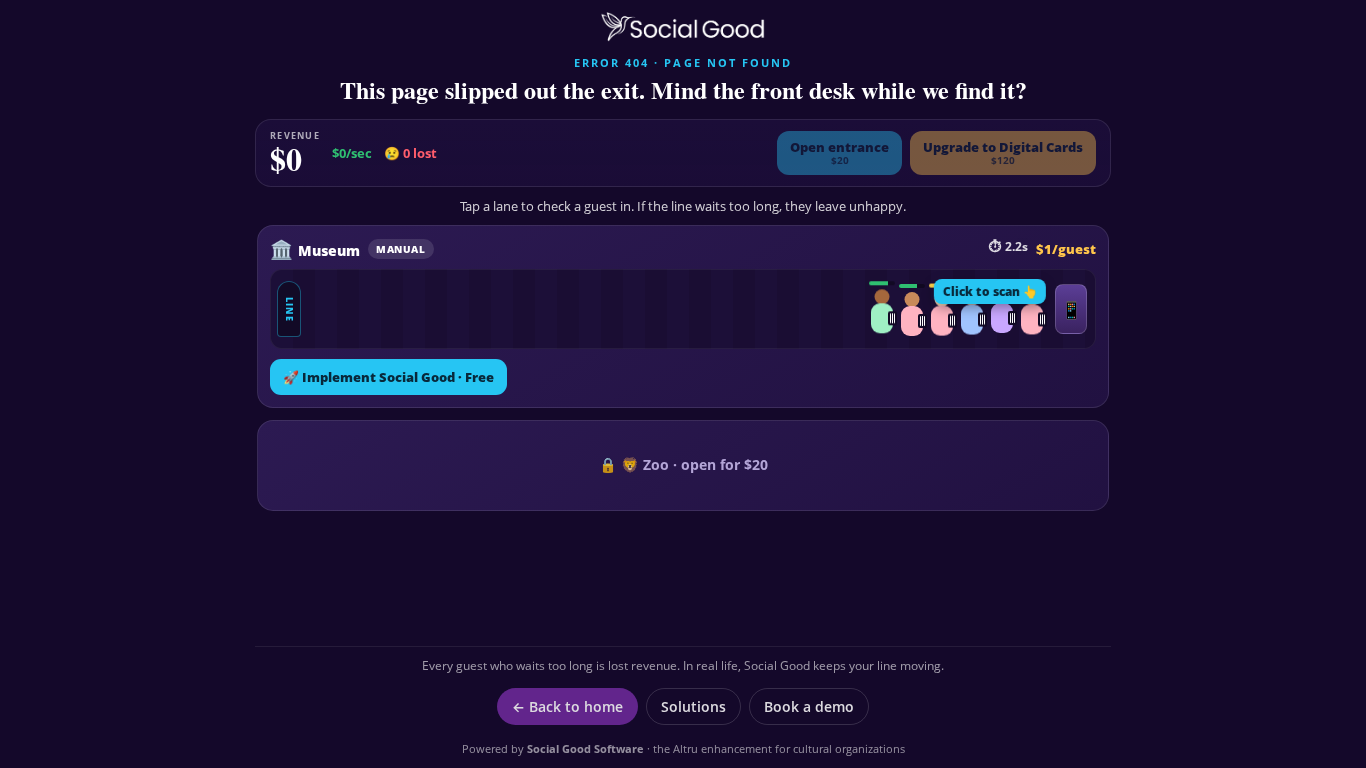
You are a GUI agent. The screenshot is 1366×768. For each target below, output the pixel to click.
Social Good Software (585, 748)
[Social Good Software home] (683, 27)
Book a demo (809, 706)
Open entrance (839, 152)
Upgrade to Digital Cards (1003, 152)
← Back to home (567, 706)
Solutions (693, 706)
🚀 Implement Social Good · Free (388, 377)
